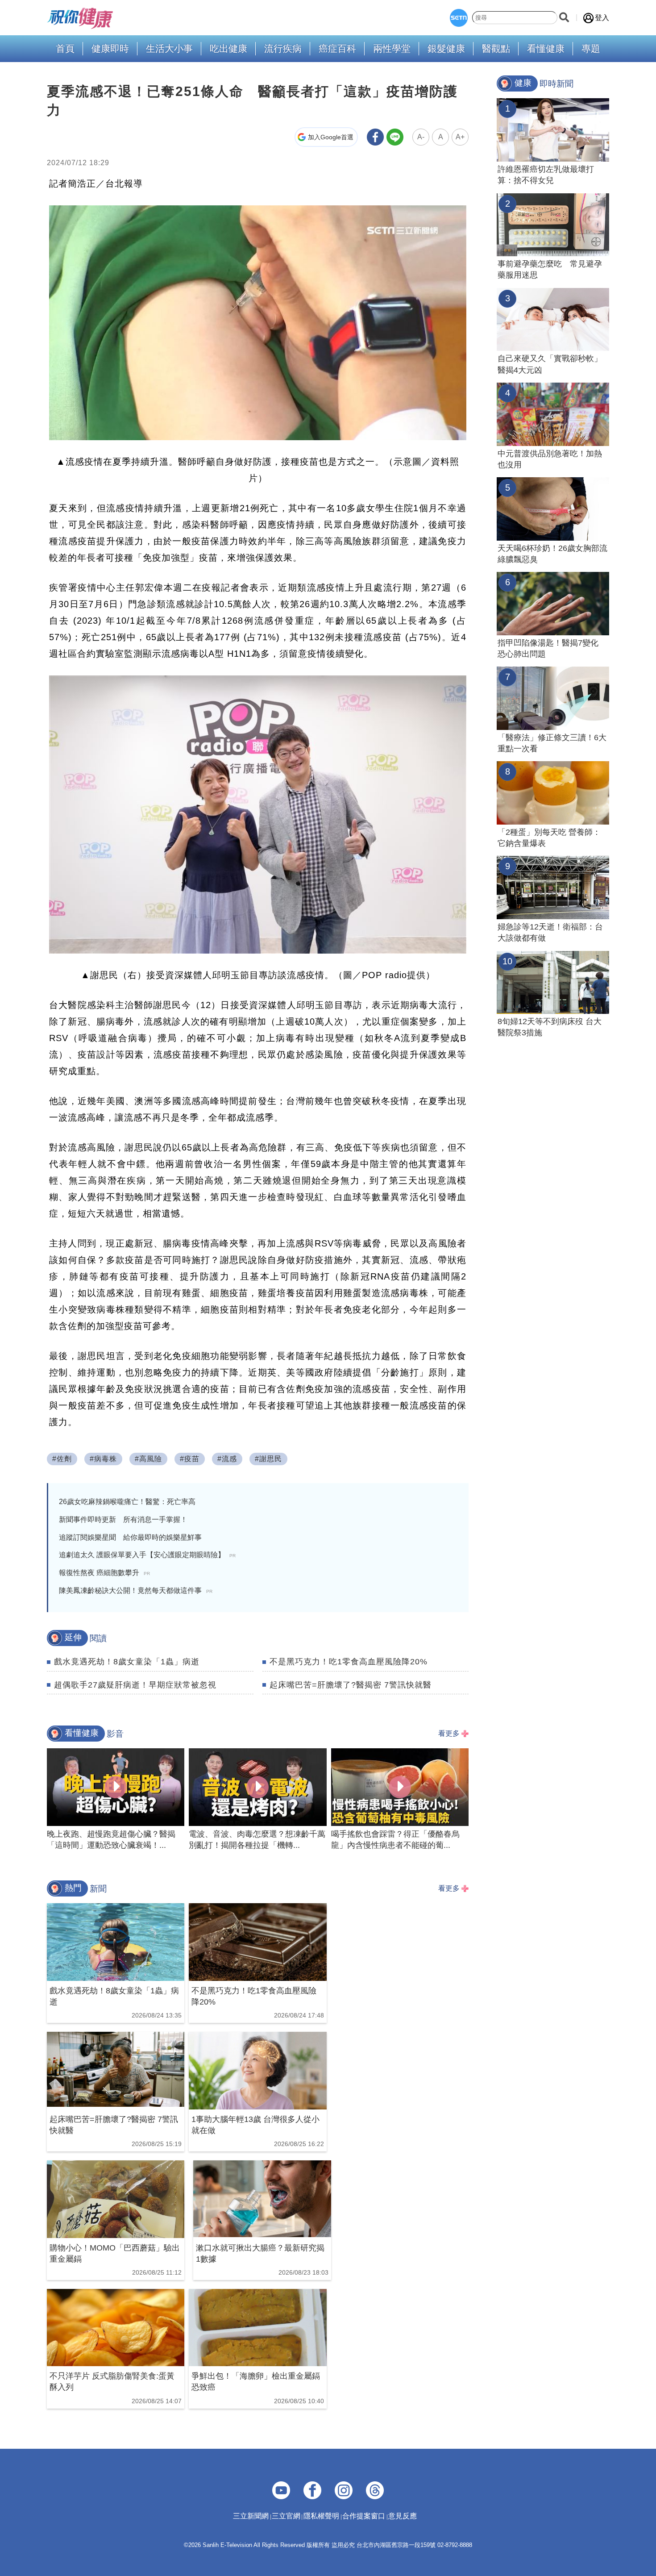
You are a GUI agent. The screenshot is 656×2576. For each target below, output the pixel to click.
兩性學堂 (392, 49)
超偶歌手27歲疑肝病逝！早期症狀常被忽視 (135, 1685)
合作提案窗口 (364, 2516)
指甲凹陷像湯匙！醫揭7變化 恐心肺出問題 (548, 648)
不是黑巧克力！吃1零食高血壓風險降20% (349, 1662)
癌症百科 (337, 49)
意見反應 (403, 2516)
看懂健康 (546, 49)
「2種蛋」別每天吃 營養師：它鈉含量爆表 (549, 838)
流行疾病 (283, 49)
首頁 (65, 49)
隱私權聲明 (321, 2516)
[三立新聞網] (459, 18)
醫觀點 (496, 49)
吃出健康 (228, 49)
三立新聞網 (251, 2516)
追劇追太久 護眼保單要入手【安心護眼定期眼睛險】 (147, 1555)
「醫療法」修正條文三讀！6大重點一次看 (552, 743)
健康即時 (110, 49)
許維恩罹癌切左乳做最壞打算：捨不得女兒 (546, 175)
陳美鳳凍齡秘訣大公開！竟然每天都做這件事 (136, 1590)
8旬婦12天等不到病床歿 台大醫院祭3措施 (550, 1027)
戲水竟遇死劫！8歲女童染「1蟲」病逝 (127, 1662)
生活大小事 (169, 49)
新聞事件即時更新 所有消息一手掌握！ (123, 1519)
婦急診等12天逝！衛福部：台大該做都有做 (550, 932)
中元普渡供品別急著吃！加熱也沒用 (550, 459)
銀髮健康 (446, 49)
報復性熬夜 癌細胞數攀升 (104, 1573)
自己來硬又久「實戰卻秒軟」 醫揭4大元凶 (550, 364)
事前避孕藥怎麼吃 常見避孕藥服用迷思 (550, 269)
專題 (591, 49)
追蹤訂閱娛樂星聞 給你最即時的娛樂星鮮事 (130, 1537)
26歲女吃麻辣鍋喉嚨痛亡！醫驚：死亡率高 (127, 1502)
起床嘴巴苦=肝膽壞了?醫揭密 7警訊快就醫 (351, 1685)
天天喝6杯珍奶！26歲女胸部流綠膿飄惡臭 (552, 554)
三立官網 (286, 2516)
